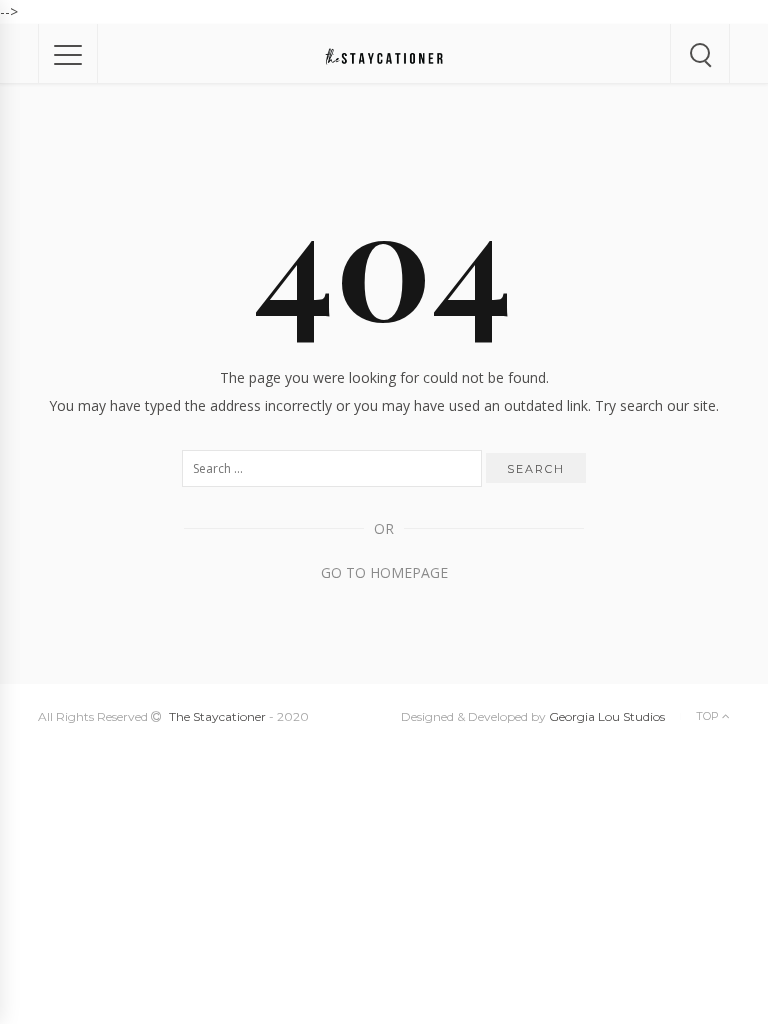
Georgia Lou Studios (607, 716)
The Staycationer (217, 716)
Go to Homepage (384, 572)
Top (709, 716)
